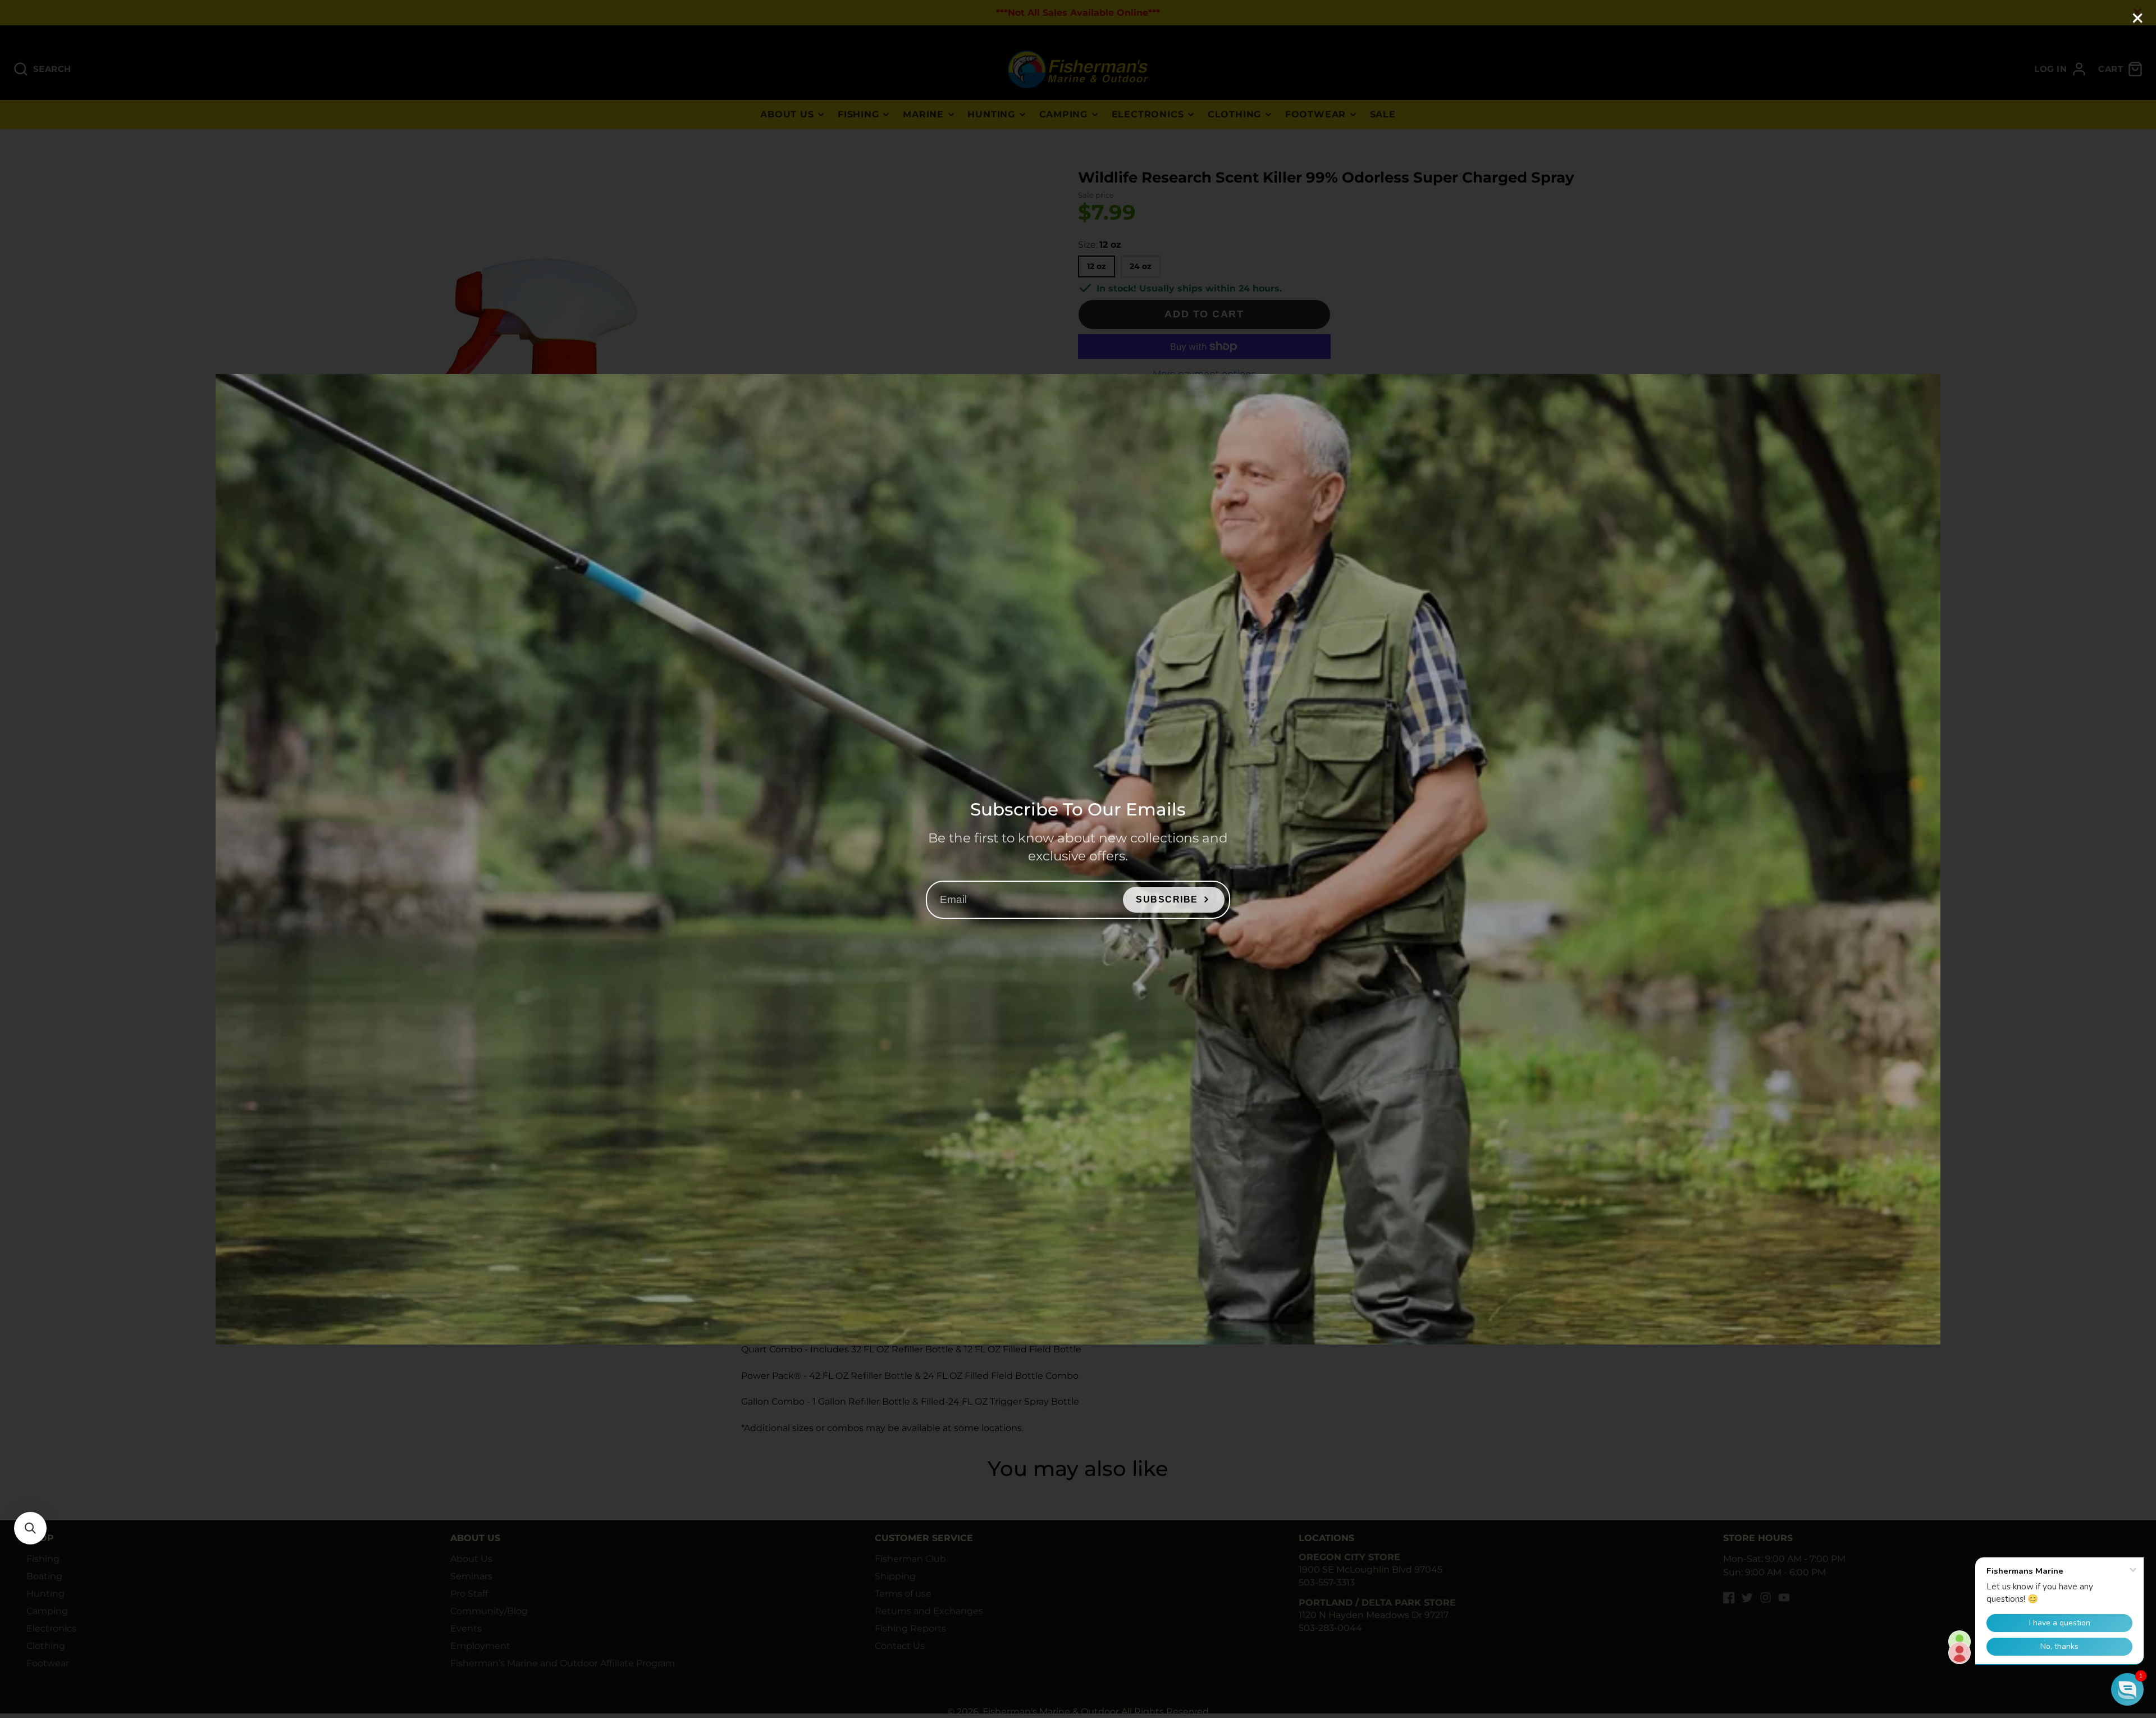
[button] (30, 1528)
